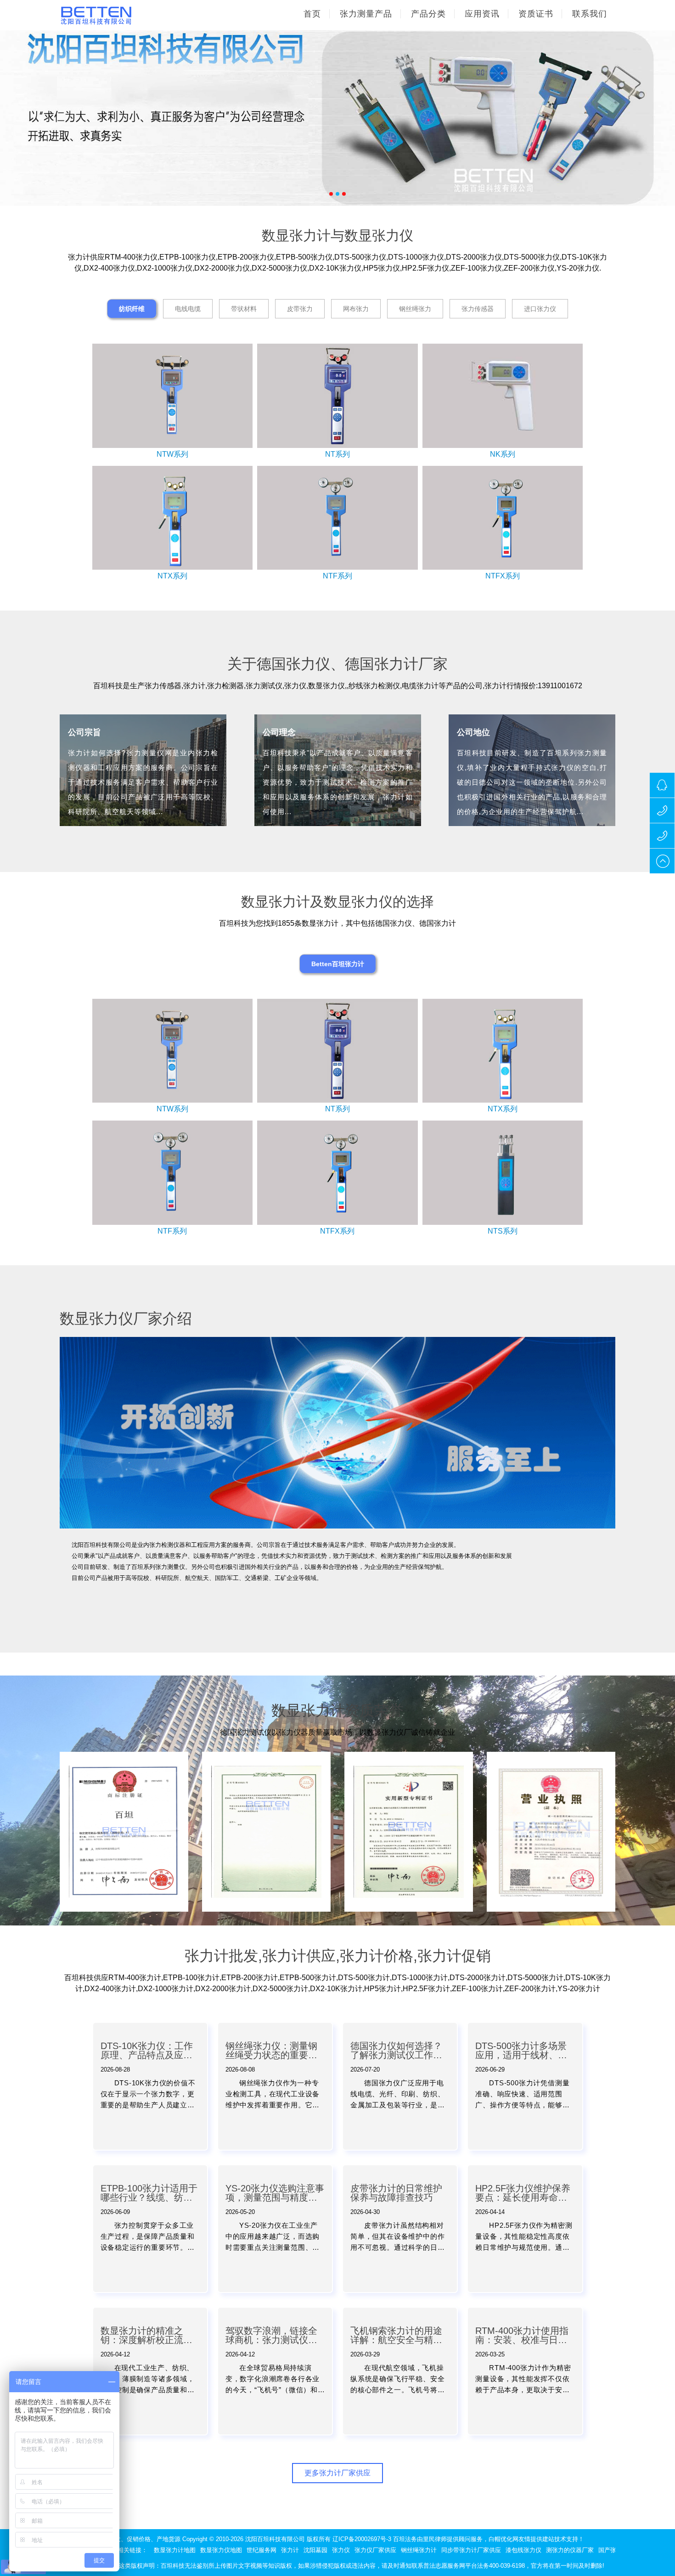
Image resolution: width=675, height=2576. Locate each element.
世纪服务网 (262, 2550)
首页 (312, 14)
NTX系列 (172, 576)
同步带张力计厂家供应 (471, 2550)
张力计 (290, 2550)
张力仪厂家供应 (375, 2550)
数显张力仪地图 (221, 2550)
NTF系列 (337, 576)
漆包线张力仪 (523, 2550)
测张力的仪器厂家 (570, 2550)
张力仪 (341, 2550)
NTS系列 (503, 1231)
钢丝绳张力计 (419, 2550)
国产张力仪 (613, 2550)
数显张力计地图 (175, 2550)
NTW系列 (172, 454)
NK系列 (503, 454)
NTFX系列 (503, 576)
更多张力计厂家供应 (337, 2473)
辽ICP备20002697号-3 (362, 2539)
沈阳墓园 (315, 2550)
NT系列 (337, 454)
